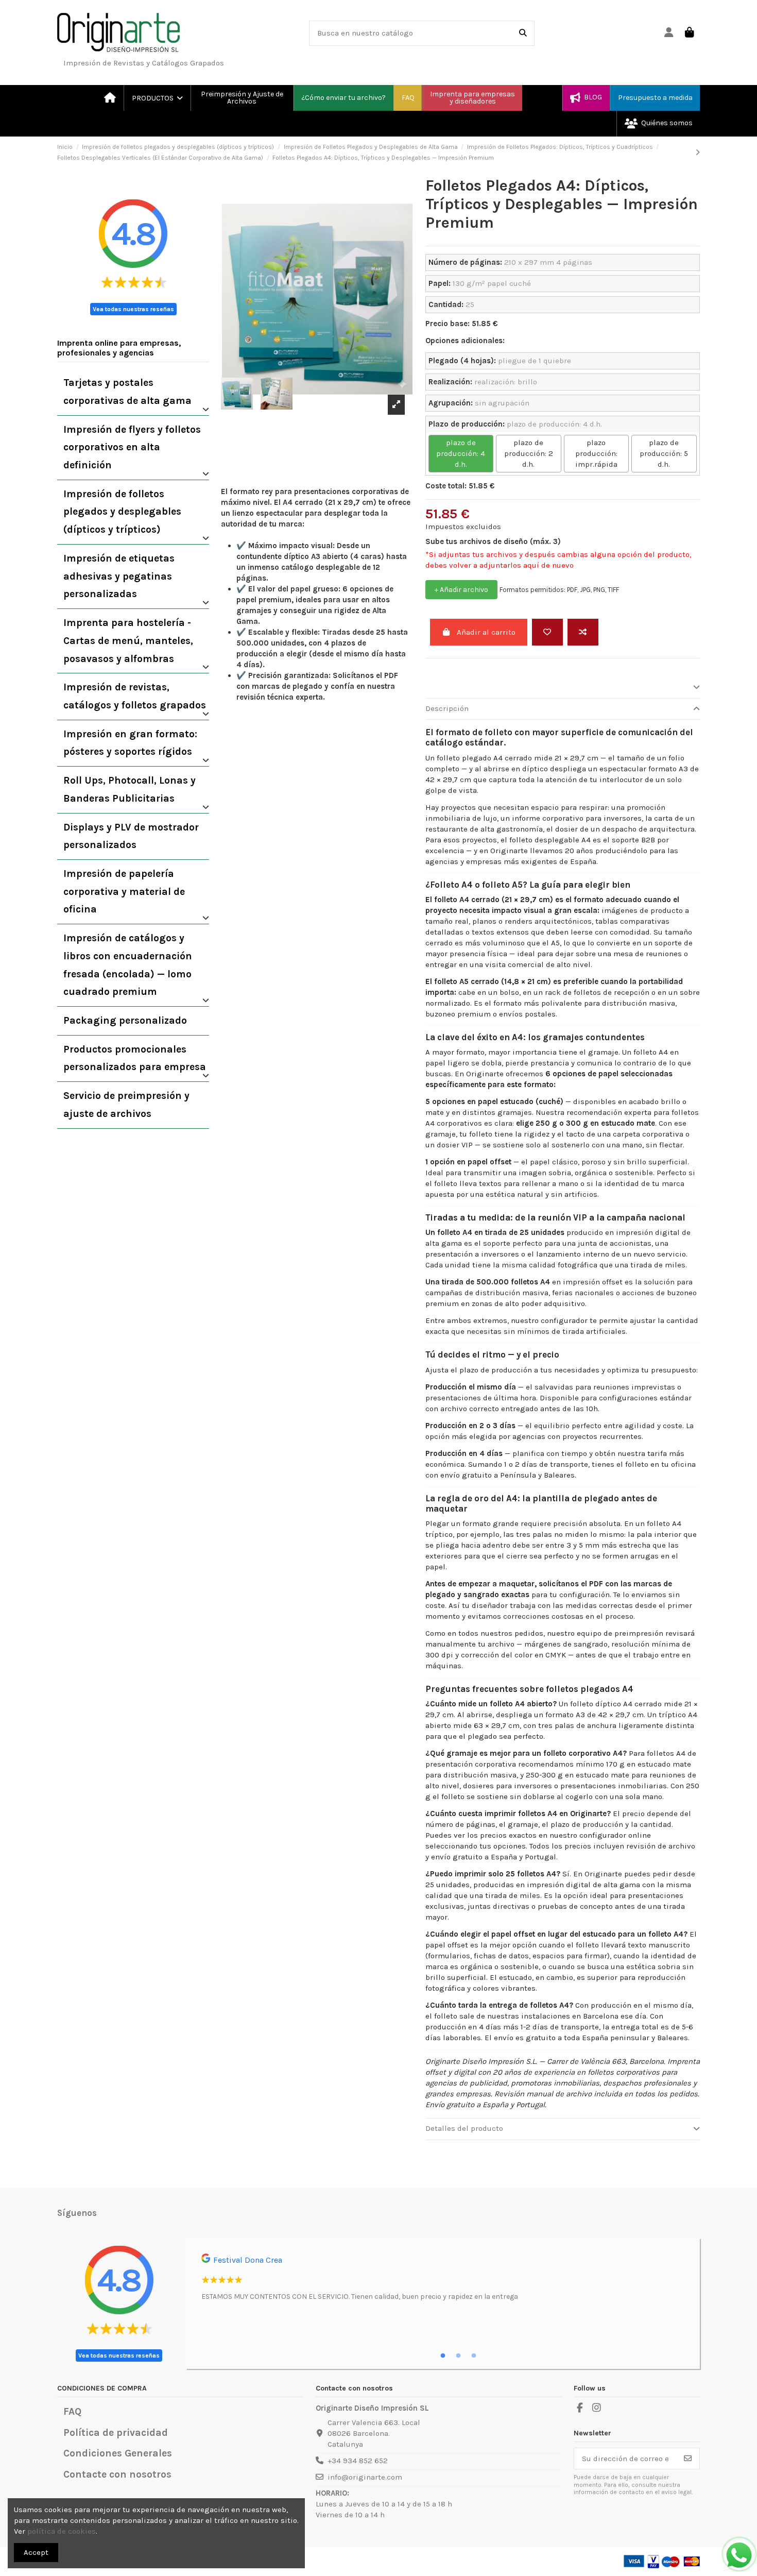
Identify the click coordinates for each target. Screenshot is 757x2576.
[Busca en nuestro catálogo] (523, 33)
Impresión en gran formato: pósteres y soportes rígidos (130, 743)
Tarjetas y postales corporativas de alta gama (127, 392)
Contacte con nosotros (117, 2474)
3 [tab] (474, 2356)
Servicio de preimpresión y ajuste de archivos (126, 1105)
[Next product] (698, 152)
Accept (36, 2552)
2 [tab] (458, 2356)
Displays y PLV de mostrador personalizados (131, 836)
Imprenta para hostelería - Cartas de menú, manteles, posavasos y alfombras (128, 640)
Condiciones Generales (118, 2453)
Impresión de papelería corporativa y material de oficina (124, 891)
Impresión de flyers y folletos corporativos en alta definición (132, 447)
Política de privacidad (116, 2433)
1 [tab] (443, 2356)
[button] (157, 98)
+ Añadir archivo (461, 590)
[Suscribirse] (688, 2459)
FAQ (72, 2411)
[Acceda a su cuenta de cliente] (669, 33)
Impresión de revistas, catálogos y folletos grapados (135, 696)
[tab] (563, 688)
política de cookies (62, 2531)
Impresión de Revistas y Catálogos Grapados (144, 63)
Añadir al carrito (486, 632)
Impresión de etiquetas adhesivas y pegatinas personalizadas (119, 576)
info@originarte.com (365, 2477)
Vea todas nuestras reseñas (133, 309)
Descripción (447, 708)
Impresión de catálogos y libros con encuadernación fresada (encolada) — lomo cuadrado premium (128, 965)
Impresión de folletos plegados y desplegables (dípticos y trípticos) (122, 512)
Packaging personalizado (125, 1020)
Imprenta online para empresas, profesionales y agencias (119, 348)
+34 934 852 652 (358, 2461)
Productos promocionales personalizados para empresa (135, 1058)
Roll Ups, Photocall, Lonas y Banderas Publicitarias (130, 789)
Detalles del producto (464, 2128)
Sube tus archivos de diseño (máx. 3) (493, 541)
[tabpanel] (443, 2281)
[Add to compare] (583, 632)
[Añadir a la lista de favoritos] (547, 632)
